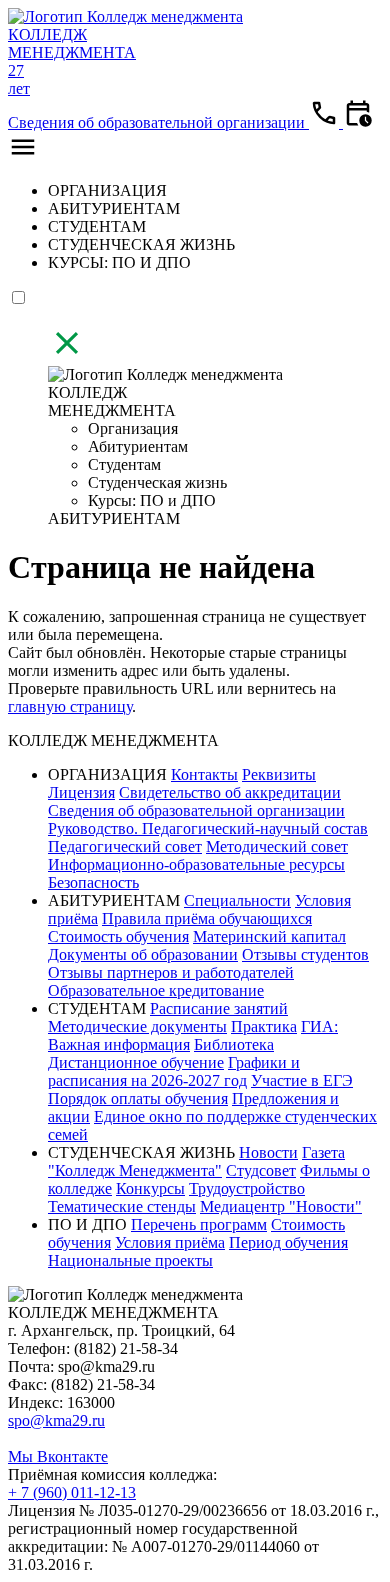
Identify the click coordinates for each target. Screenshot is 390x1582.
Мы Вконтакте (58, 1456)
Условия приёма (170, 1242)
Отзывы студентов (305, 954)
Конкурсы (150, 1188)
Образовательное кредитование (156, 990)
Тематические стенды (122, 1206)
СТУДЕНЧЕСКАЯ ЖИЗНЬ (141, 244)
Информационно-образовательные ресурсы (196, 864)
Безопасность (93, 882)
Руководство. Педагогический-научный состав (208, 828)
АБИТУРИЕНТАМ (114, 208)
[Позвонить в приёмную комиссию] (326, 122)
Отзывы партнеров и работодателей (171, 972)
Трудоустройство (247, 1188)
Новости (268, 1152)
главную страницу (70, 706)
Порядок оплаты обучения (138, 1098)
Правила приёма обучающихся (207, 918)
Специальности (237, 900)
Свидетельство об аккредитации (230, 792)
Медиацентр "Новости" (281, 1206)
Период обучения (288, 1242)
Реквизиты (279, 774)
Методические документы (137, 1026)
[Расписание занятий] (358, 122)
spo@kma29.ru (56, 1420)
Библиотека (234, 1044)
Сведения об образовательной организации (158, 122)
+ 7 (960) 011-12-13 (72, 1492)
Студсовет (261, 1170)
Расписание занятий (219, 1008)
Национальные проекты (130, 1260)
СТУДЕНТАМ (97, 226)
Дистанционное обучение (136, 1062)
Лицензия (81, 792)
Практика (264, 1026)
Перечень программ (199, 1224)
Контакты (204, 774)
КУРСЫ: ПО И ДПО (119, 262)
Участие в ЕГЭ (302, 1080)
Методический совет (277, 846)
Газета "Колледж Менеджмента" (196, 1161)
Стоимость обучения (118, 936)
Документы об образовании (143, 954)
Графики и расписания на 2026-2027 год (174, 1071)
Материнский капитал (269, 936)
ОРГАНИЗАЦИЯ (107, 190)
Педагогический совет (125, 846)
